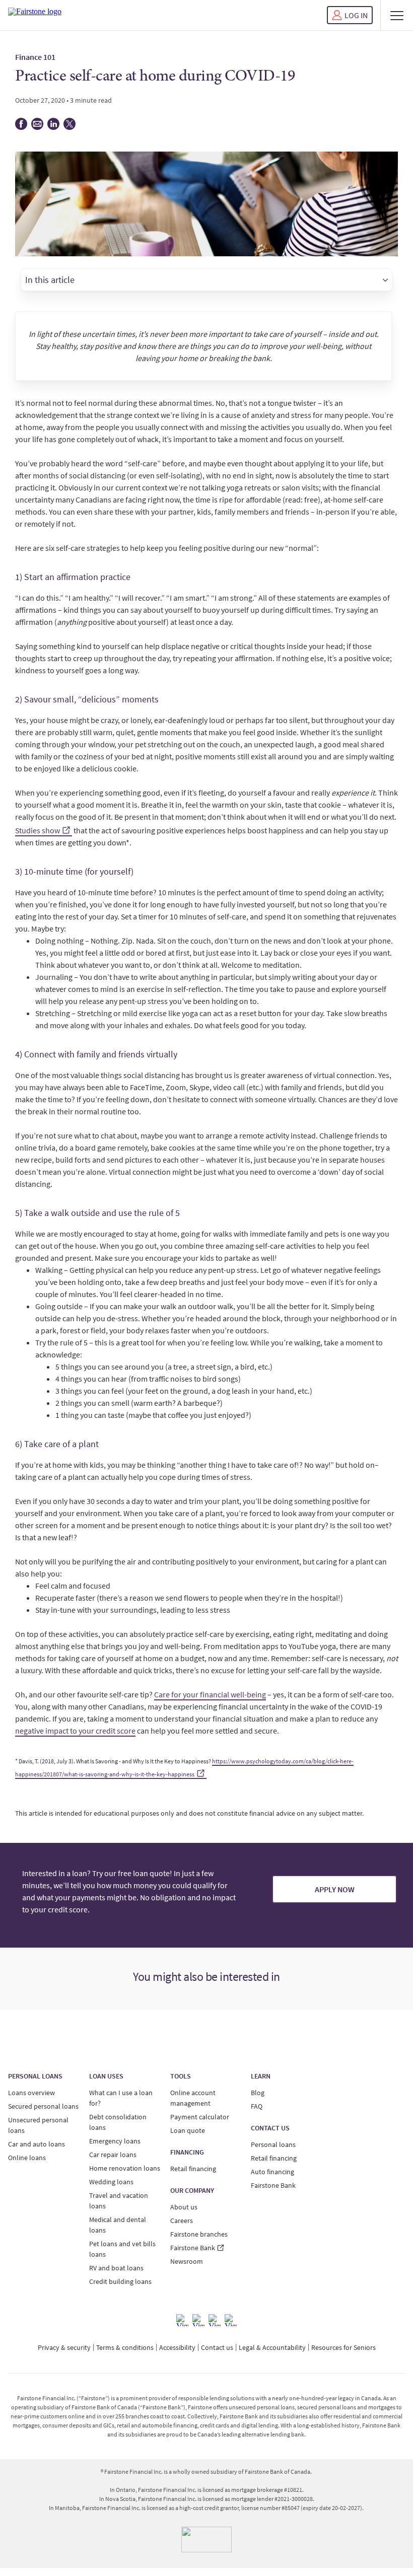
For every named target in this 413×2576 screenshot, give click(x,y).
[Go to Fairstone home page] (35, 15)
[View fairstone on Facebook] (182, 2320)
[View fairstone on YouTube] (231, 2320)
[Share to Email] (37, 127)
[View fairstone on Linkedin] (215, 2320)
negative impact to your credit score (75, 1731)
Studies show (38, 830)
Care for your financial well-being (210, 1694)
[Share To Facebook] (21, 127)
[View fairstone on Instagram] (198, 2320)
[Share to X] (70, 127)
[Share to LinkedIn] (53, 127)
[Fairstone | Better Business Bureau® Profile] (206, 2539)
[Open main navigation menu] (397, 15)
